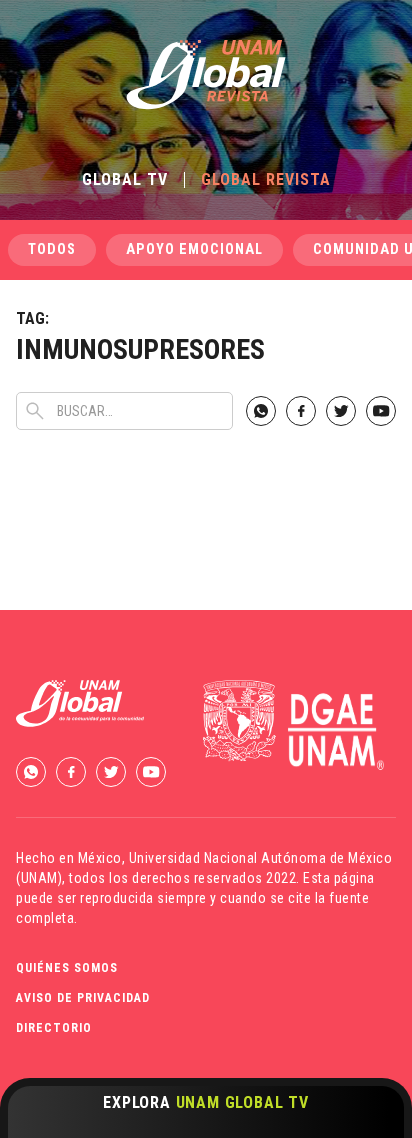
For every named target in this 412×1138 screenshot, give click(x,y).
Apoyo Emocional (194, 249)
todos (52, 249)
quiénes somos (67, 968)
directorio (54, 1028)
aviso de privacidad (83, 998)
